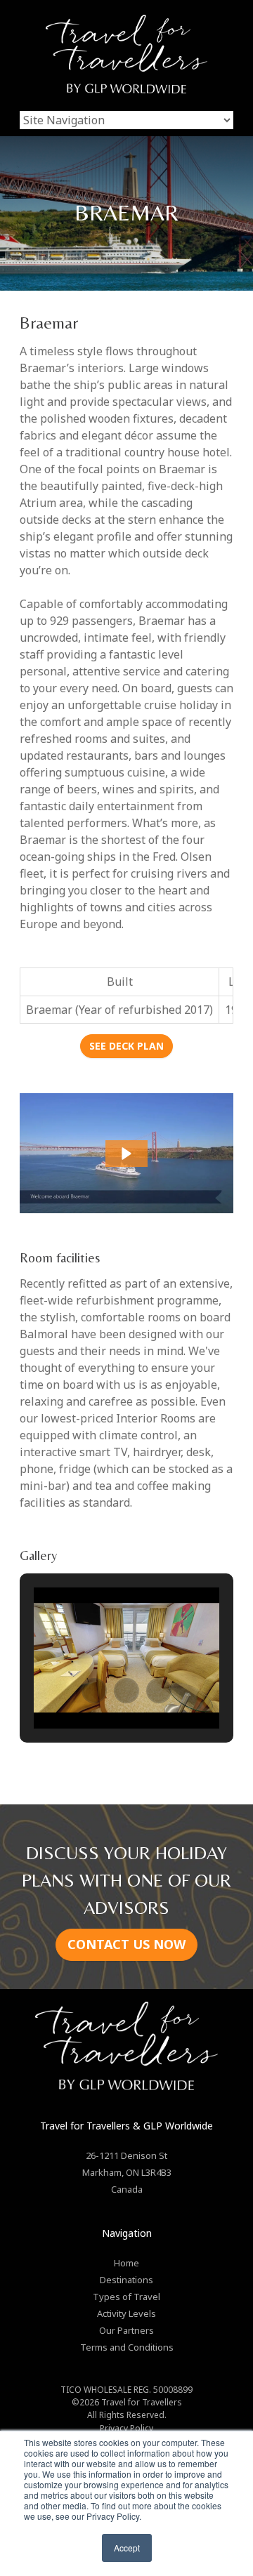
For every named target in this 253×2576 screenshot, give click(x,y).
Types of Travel (126, 2297)
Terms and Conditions (127, 2347)
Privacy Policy (126, 2428)
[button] (126, 1154)
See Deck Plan (126, 1046)
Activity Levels (126, 2313)
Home (126, 2263)
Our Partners (126, 2330)
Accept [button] (127, 2548)
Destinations (126, 2280)
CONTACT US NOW (126, 1944)
